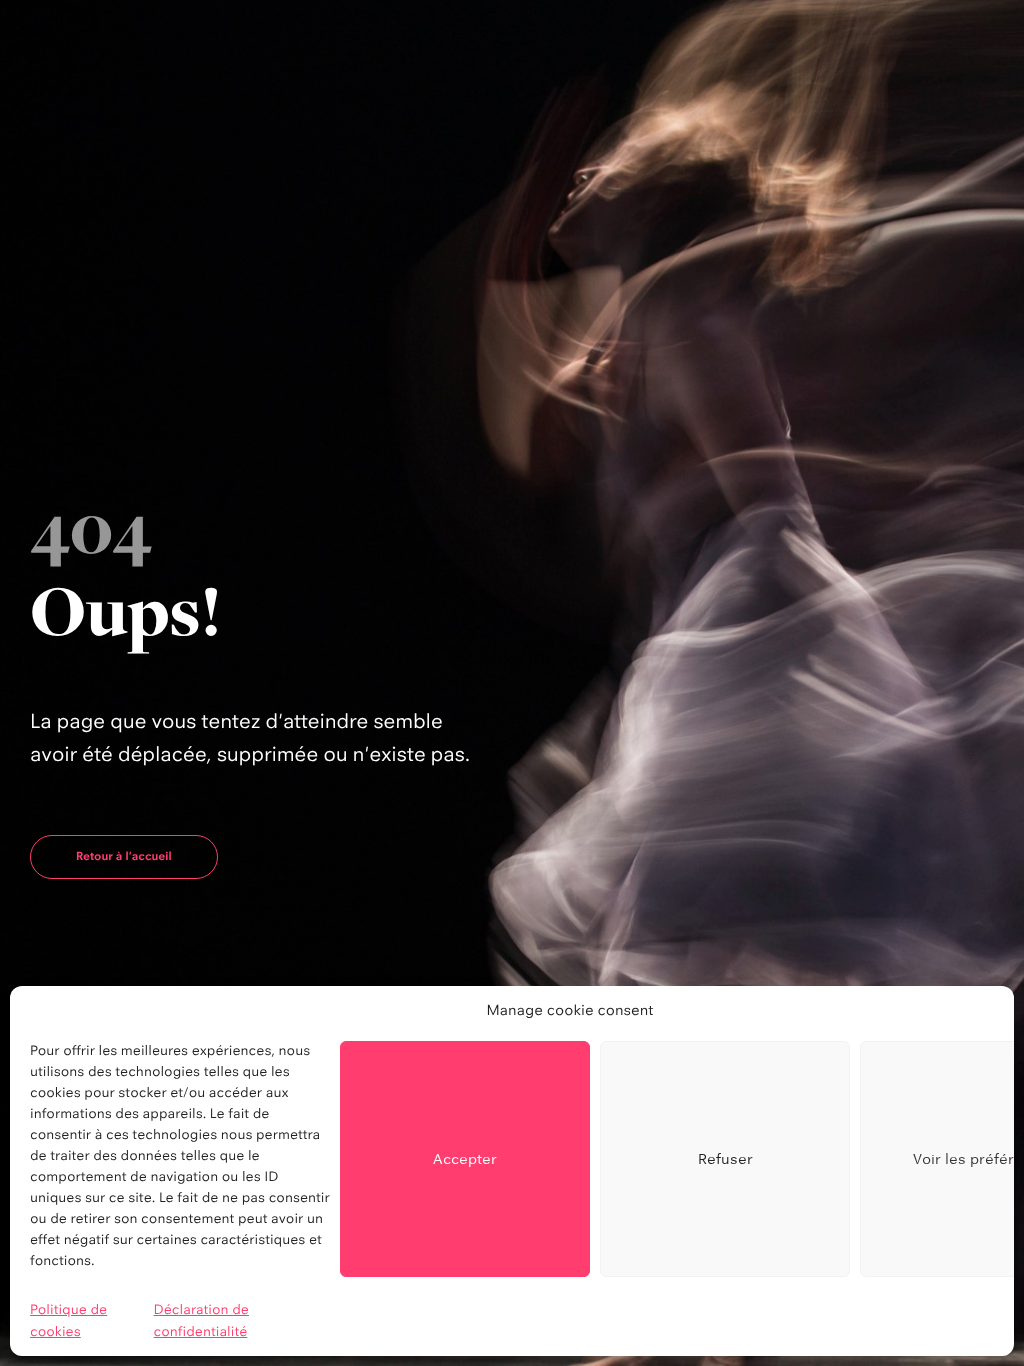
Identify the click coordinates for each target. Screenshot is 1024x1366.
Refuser (725, 1158)
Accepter (465, 1158)
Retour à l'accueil (124, 856)
